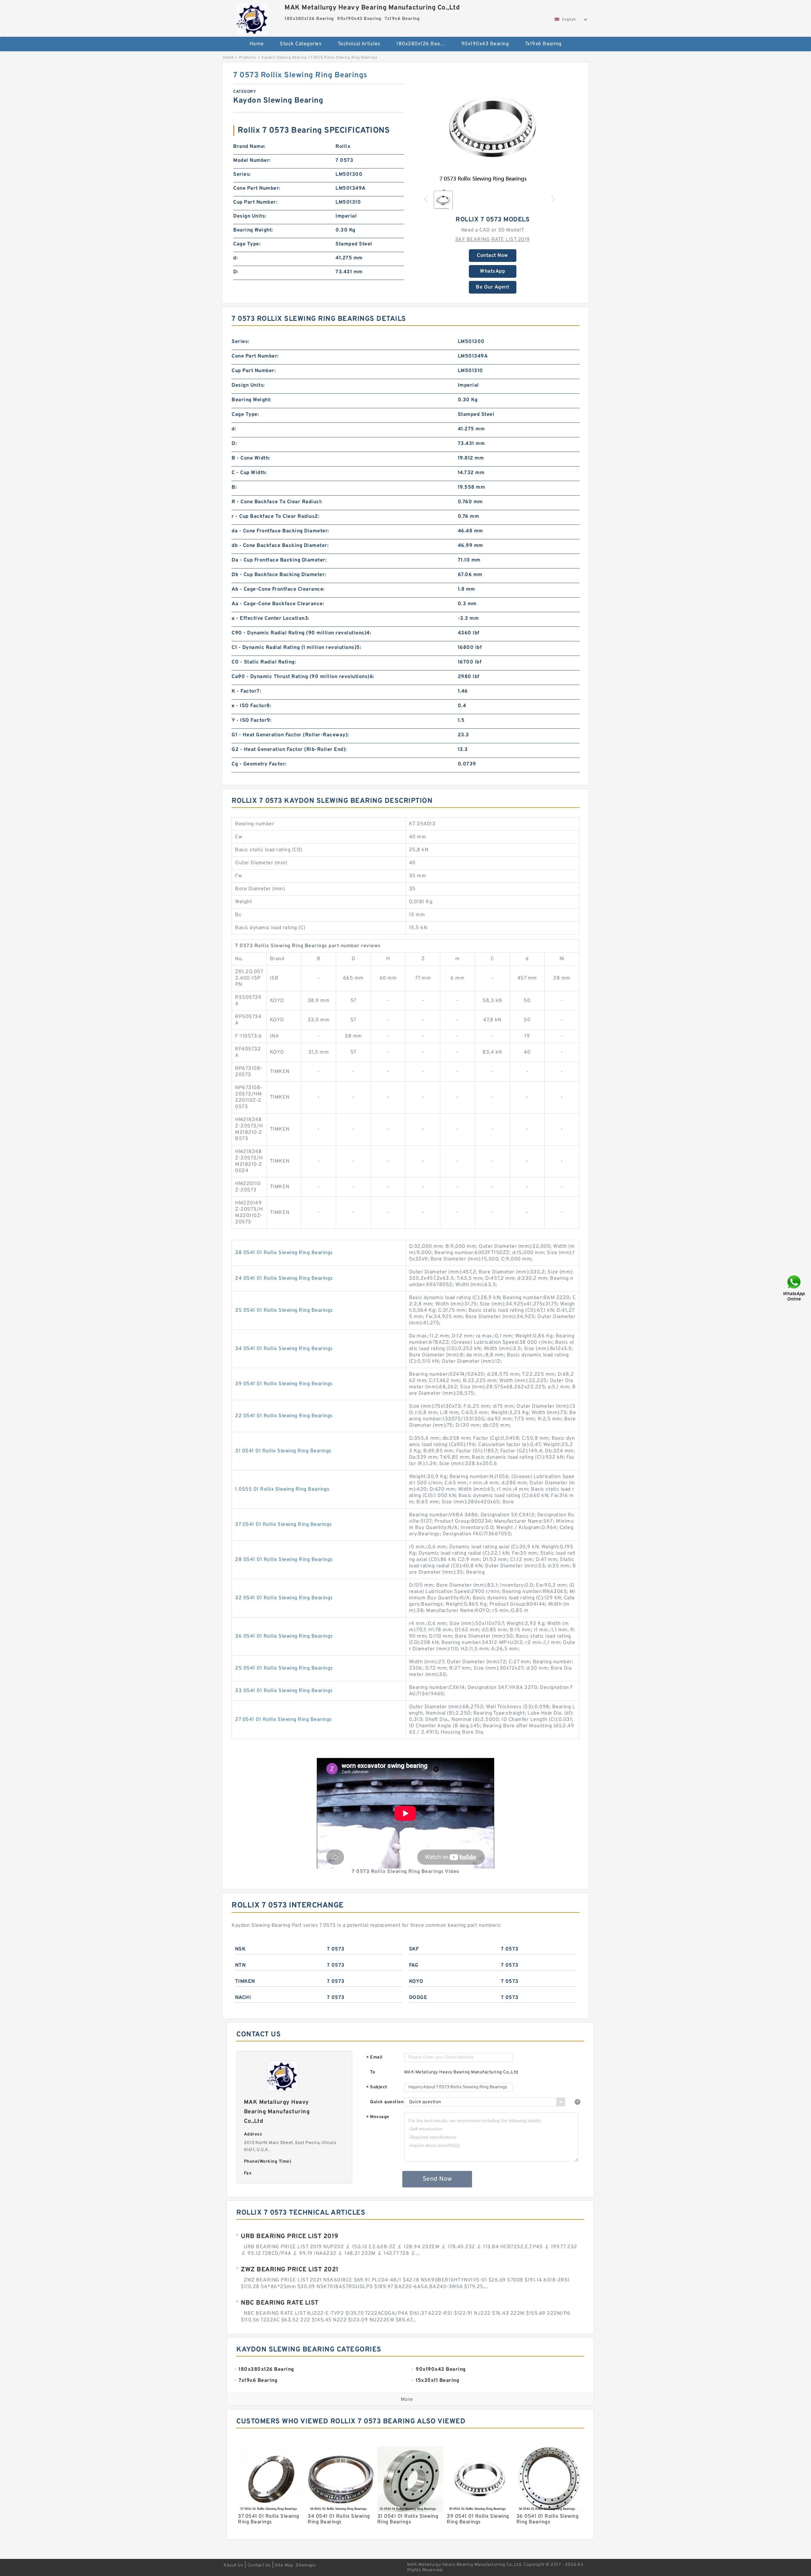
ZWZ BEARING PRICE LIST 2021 (290, 2270)
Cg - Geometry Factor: (259, 764)
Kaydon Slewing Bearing (284, 58)
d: (235, 258)
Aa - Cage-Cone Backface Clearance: (278, 604)
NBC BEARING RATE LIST (280, 2303)
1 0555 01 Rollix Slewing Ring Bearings (282, 1489)
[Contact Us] (795, 1288)
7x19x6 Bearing (543, 44)
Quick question (387, 2102)
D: (236, 272)
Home (257, 44)
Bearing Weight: (253, 230)
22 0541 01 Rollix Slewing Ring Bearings (284, 1416)
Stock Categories (301, 44)
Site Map (284, 2565)
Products (248, 58)
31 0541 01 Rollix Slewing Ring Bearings (283, 1451)
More (407, 2400)
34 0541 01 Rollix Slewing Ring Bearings (284, 1349)
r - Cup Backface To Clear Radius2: (275, 517)
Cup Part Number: (255, 202)
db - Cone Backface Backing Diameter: (280, 546)
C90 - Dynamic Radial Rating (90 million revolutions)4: (301, 633)
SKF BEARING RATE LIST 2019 (493, 240)
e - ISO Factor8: (251, 706)
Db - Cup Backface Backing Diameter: (279, 575)
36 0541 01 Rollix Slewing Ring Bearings (284, 1636)
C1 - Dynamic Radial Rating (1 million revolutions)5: (296, 648)
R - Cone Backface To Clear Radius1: (277, 502)
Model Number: (252, 161)
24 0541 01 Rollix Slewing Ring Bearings (284, 1278)
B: (234, 487)
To (373, 2072)
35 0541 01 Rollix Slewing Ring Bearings (284, 1310)
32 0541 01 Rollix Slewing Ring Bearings (284, 1598)
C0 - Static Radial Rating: (264, 662)
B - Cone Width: (251, 458)
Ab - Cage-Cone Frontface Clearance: (278, 589)
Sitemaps (306, 2565)
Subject (377, 2087)
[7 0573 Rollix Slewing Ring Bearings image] (493, 127)
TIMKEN (245, 1982)
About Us (233, 2565)
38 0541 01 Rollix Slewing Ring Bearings (284, 1253)
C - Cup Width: (249, 473)
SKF (414, 1949)
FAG (414, 1965)
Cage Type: (247, 244)
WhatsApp (492, 271)
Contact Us (259, 2565)
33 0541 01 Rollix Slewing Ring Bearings (284, 1691)
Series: (242, 174)
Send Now (437, 2179)
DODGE (418, 1998)
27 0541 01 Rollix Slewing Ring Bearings (284, 1720)
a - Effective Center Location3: (271, 619)
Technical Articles (359, 44)
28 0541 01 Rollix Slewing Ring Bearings (284, 1560)
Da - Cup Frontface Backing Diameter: (279, 560)
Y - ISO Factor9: (252, 720)
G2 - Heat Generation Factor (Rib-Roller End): (289, 750)
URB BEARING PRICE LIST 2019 (290, 2237)
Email (374, 2058)
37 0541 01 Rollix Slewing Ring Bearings (284, 1525)
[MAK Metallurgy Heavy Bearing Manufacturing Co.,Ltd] (252, 17)
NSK (240, 1949)
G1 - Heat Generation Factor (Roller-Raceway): (290, 735)
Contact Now (492, 256)
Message (378, 2117)
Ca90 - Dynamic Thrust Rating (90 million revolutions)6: (303, 677)
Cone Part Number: (257, 188)
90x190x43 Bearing (485, 44)
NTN (240, 1965)
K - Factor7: (246, 691)
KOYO (416, 1982)
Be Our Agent (492, 287)
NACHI (243, 1998)
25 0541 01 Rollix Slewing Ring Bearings (284, 1668)
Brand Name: (249, 147)
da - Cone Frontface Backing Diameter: (280, 531)
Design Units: (250, 216)
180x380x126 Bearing (423, 44)
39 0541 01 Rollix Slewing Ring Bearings (284, 1384)
